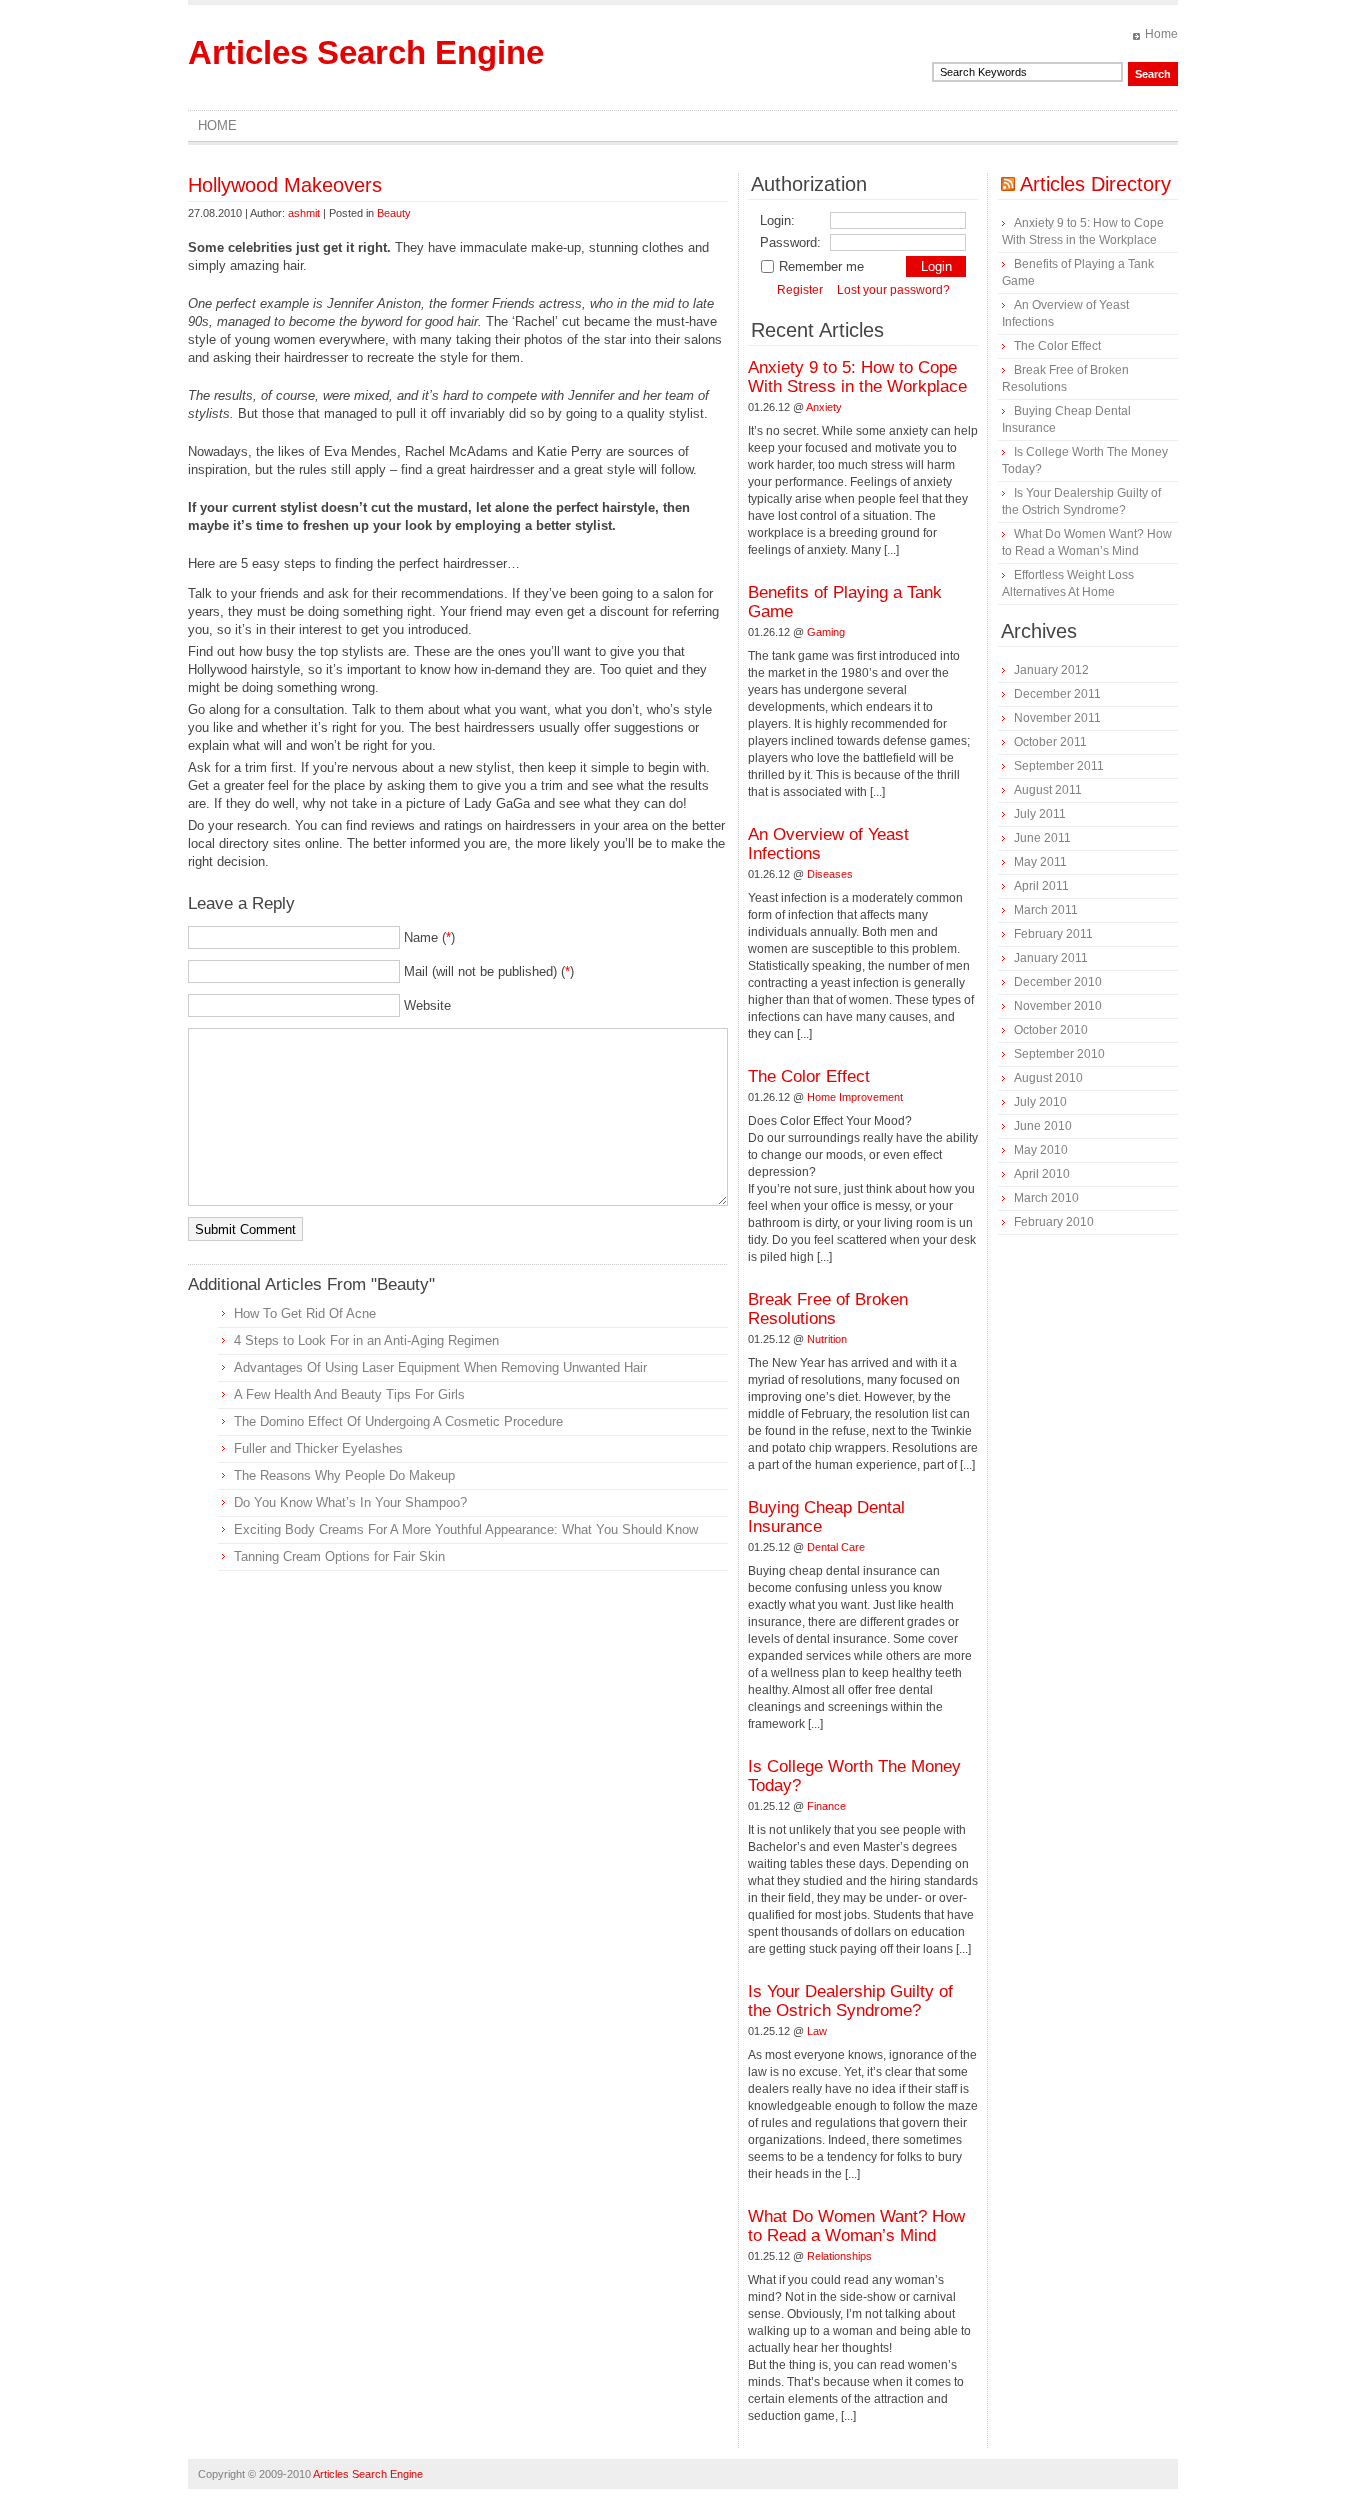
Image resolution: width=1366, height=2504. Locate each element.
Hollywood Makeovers (285, 185)
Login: (777, 220)
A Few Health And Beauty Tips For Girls (349, 1394)
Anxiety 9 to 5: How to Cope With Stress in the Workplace (857, 377)
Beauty (394, 213)
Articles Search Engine (366, 52)
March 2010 (1046, 1198)
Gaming (826, 632)
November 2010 (1058, 1006)
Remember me (821, 266)
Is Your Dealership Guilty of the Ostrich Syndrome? (850, 2001)
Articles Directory (1095, 184)
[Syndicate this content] (1008, 184)
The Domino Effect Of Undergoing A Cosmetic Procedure (398, 1421)
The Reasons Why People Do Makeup (344, 1475)
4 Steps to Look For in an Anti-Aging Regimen (366, 1340)
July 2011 (1040, 814)
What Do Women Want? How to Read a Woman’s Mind (856, 2226)
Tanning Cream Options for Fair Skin (339, 1556)
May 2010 (1041, 1150)
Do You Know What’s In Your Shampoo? (350, 1502)
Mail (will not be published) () (489, 971)
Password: (790, 242)
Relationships (839, 2256)
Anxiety (824, 407)
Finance (826, 1806)
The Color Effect (809, 1076)
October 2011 (1050, 742)
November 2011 (1057, 718)
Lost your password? (893, 290)
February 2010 (1054, 1222)
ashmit (304, 213)
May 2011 (1040, 862)
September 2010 (1059, 1054)
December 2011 (1057, 694)
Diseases (830, 874)
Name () (429, 937)
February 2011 (1053, 934)
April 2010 (1042, 1174)
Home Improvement (855, 1097)
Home (1161, 34)
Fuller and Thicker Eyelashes (318, 1448)
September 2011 (1059, 766)
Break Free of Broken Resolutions (828, 1309)
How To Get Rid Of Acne (305, 1313)
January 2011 (1051, 958)
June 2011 (1042, 838)
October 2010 (1051, 1030)
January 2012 (1051, 670)
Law (817, 2031)
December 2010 (1058, 982)
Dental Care (836, 1547)
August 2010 (1048, 1078)
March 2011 (1046, 910)
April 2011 (1041, 886)
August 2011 (1048, 790)
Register (800, 290)
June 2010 (1043, 1126)
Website (427, 1005)
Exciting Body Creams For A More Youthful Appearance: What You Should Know (466, 1529)
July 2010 (1040, 1102)
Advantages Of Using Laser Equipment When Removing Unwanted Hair (440, 1367)
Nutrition (827, 1339)
